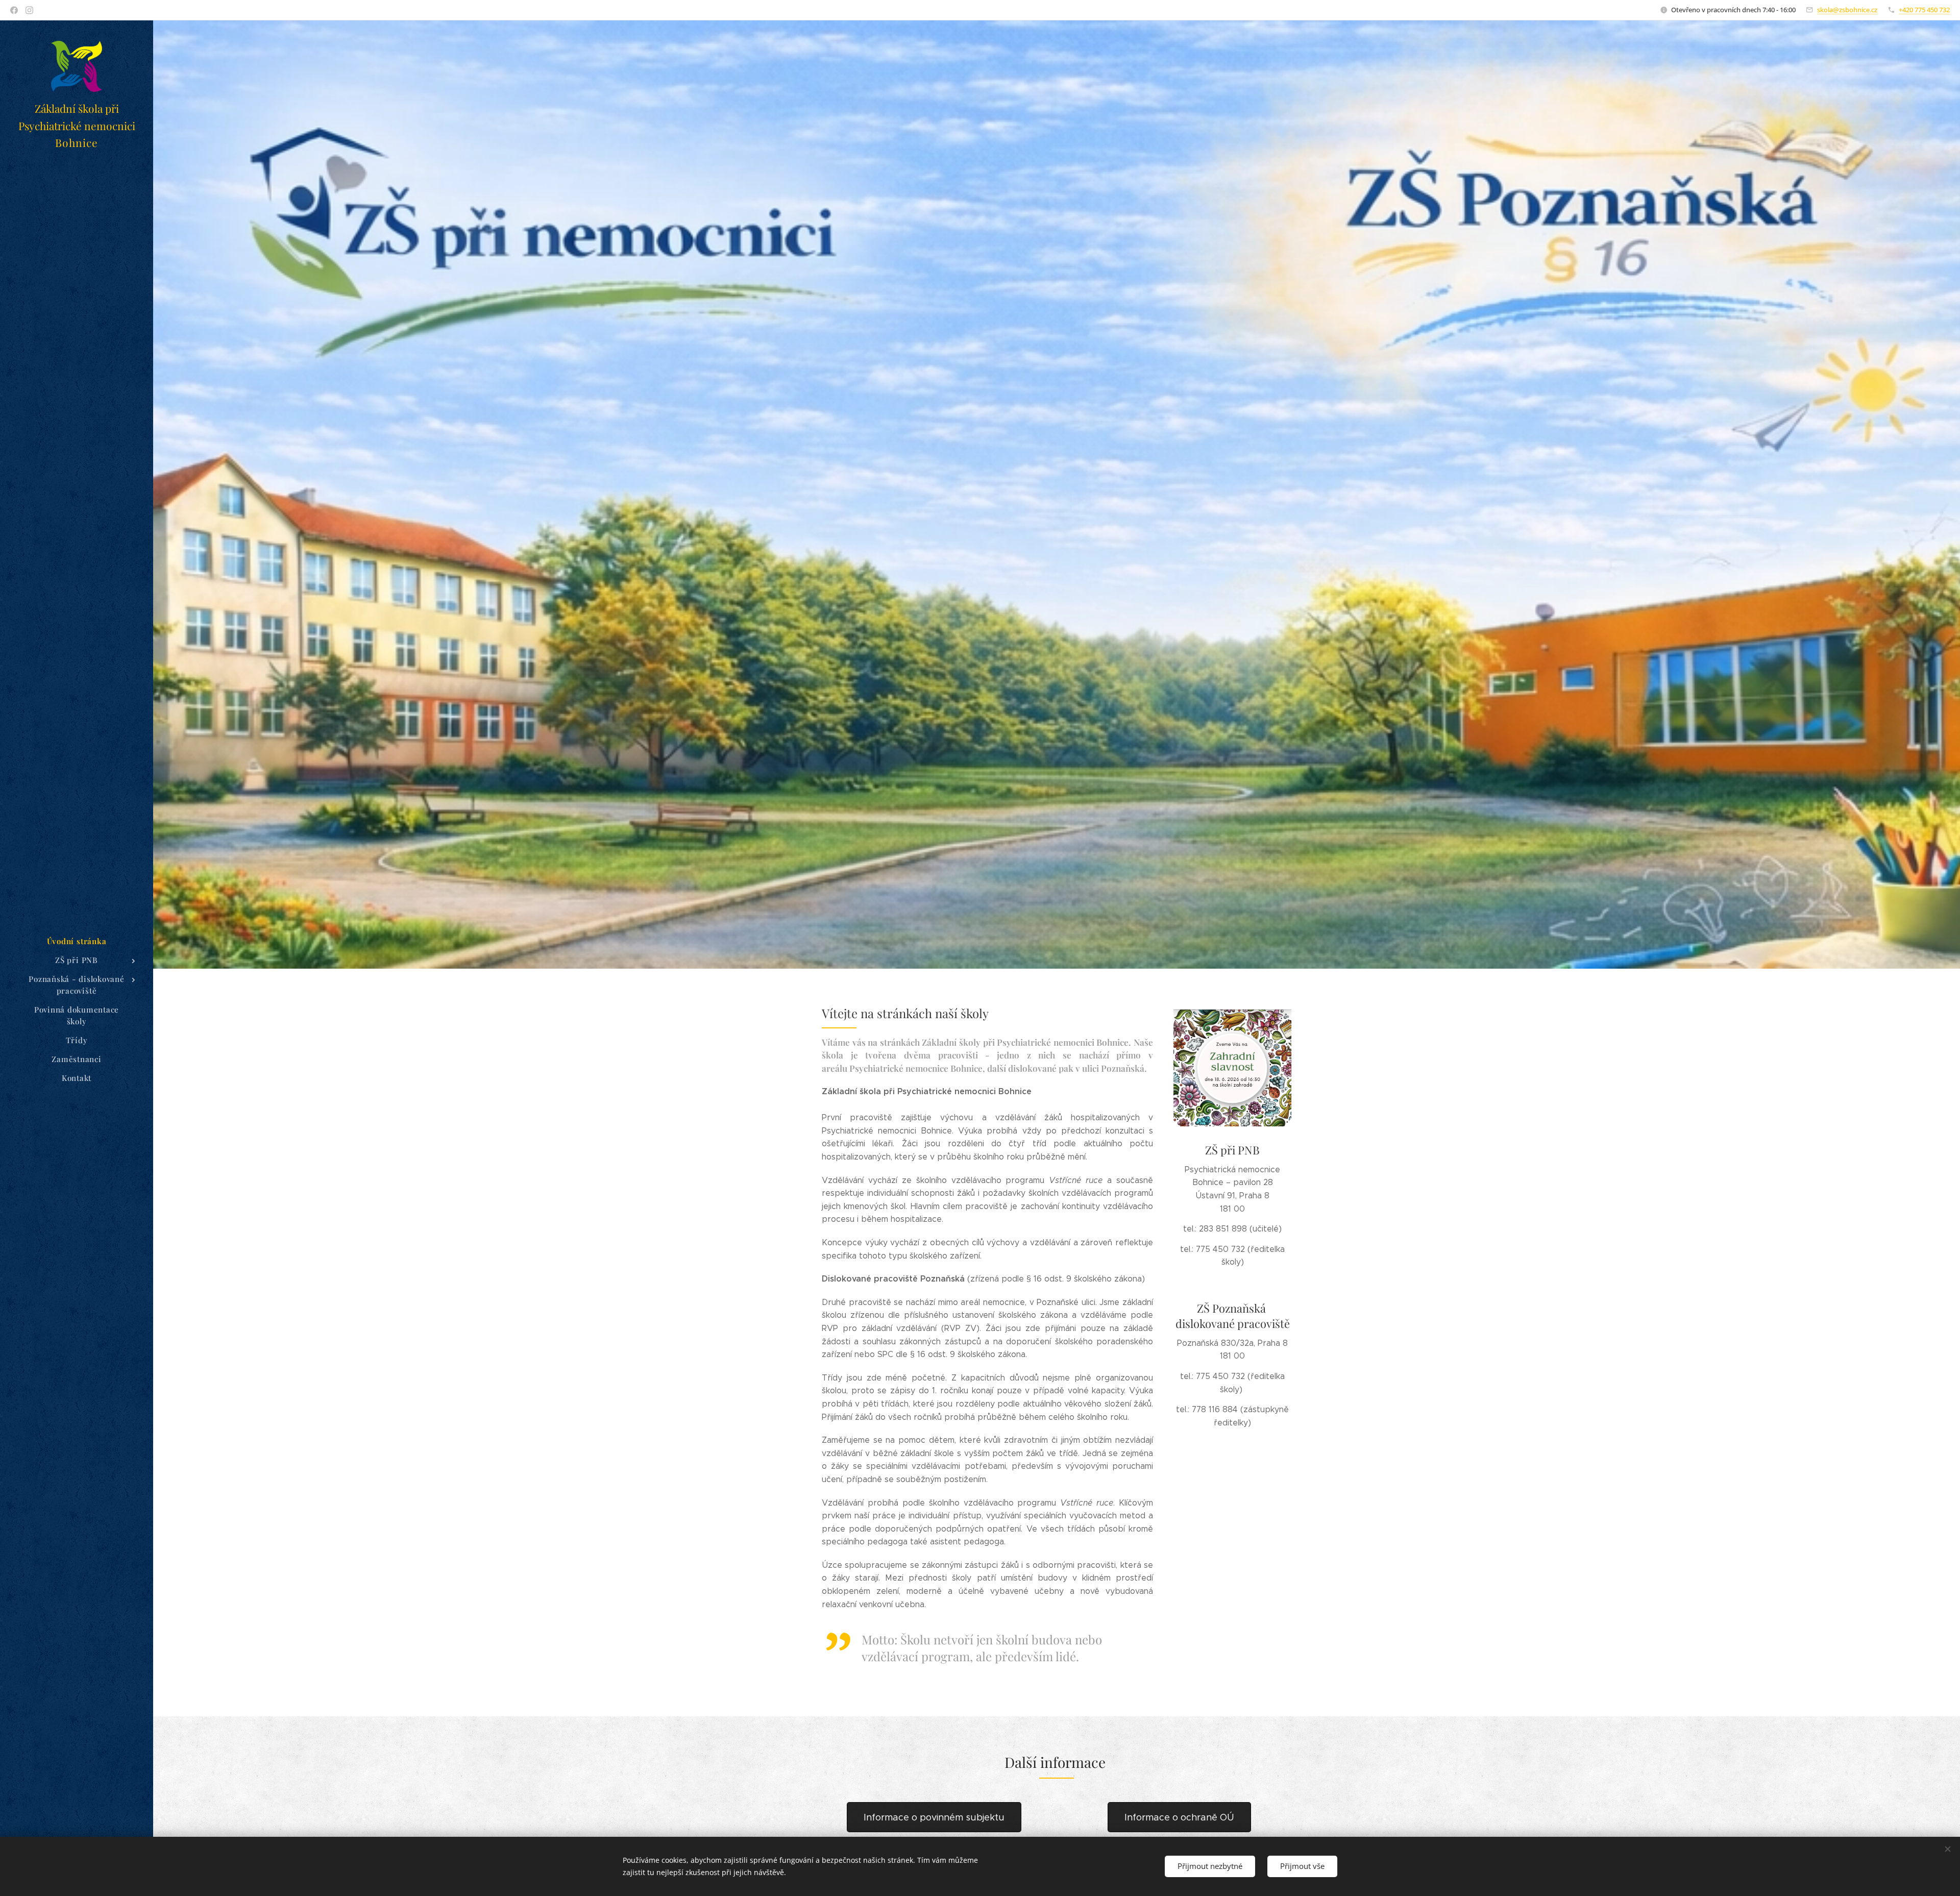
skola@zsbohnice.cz (1847, 10)
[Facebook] (14, 10)
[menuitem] (77, 941)
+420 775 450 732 (1924, 10)
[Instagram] (29, 10)
